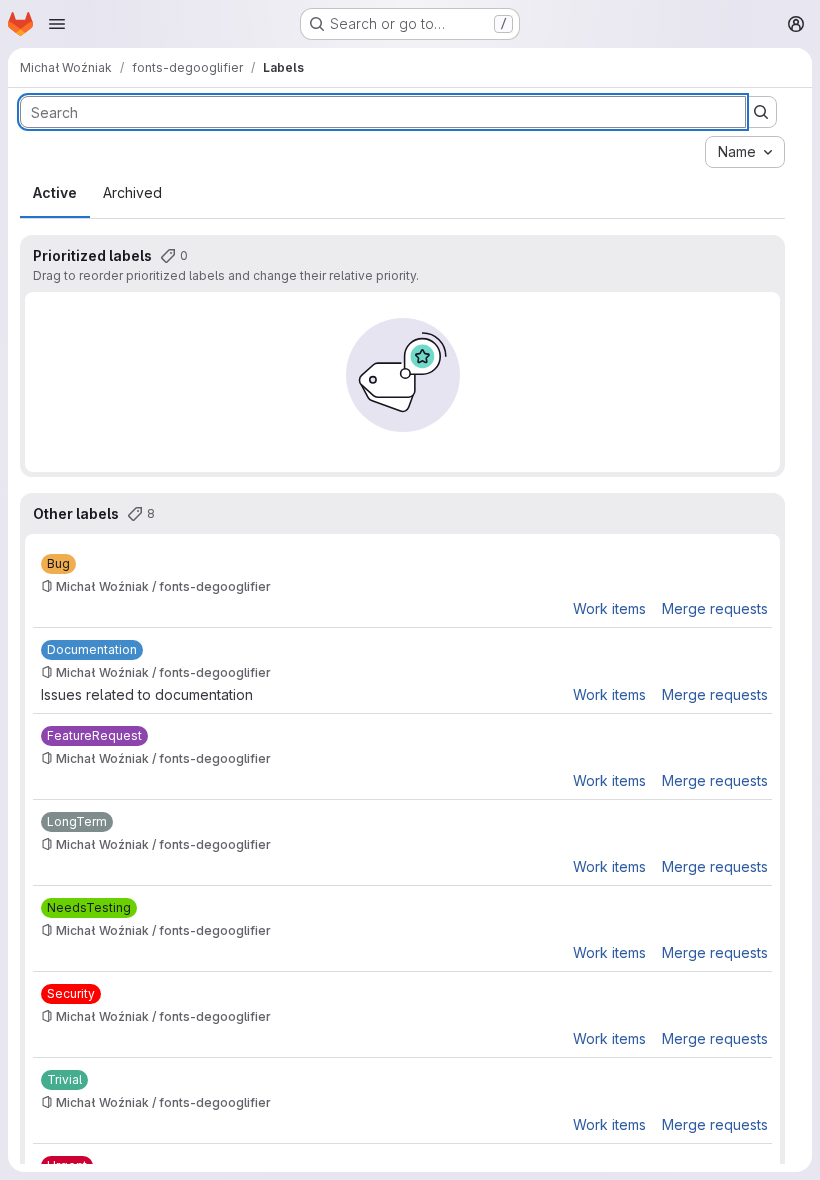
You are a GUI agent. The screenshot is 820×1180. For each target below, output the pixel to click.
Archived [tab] (132, 192)
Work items (609, 608)
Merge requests (715, 608)
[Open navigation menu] (57, 24)
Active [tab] (55, 192)
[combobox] (745, 152)
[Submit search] (761, 112)
